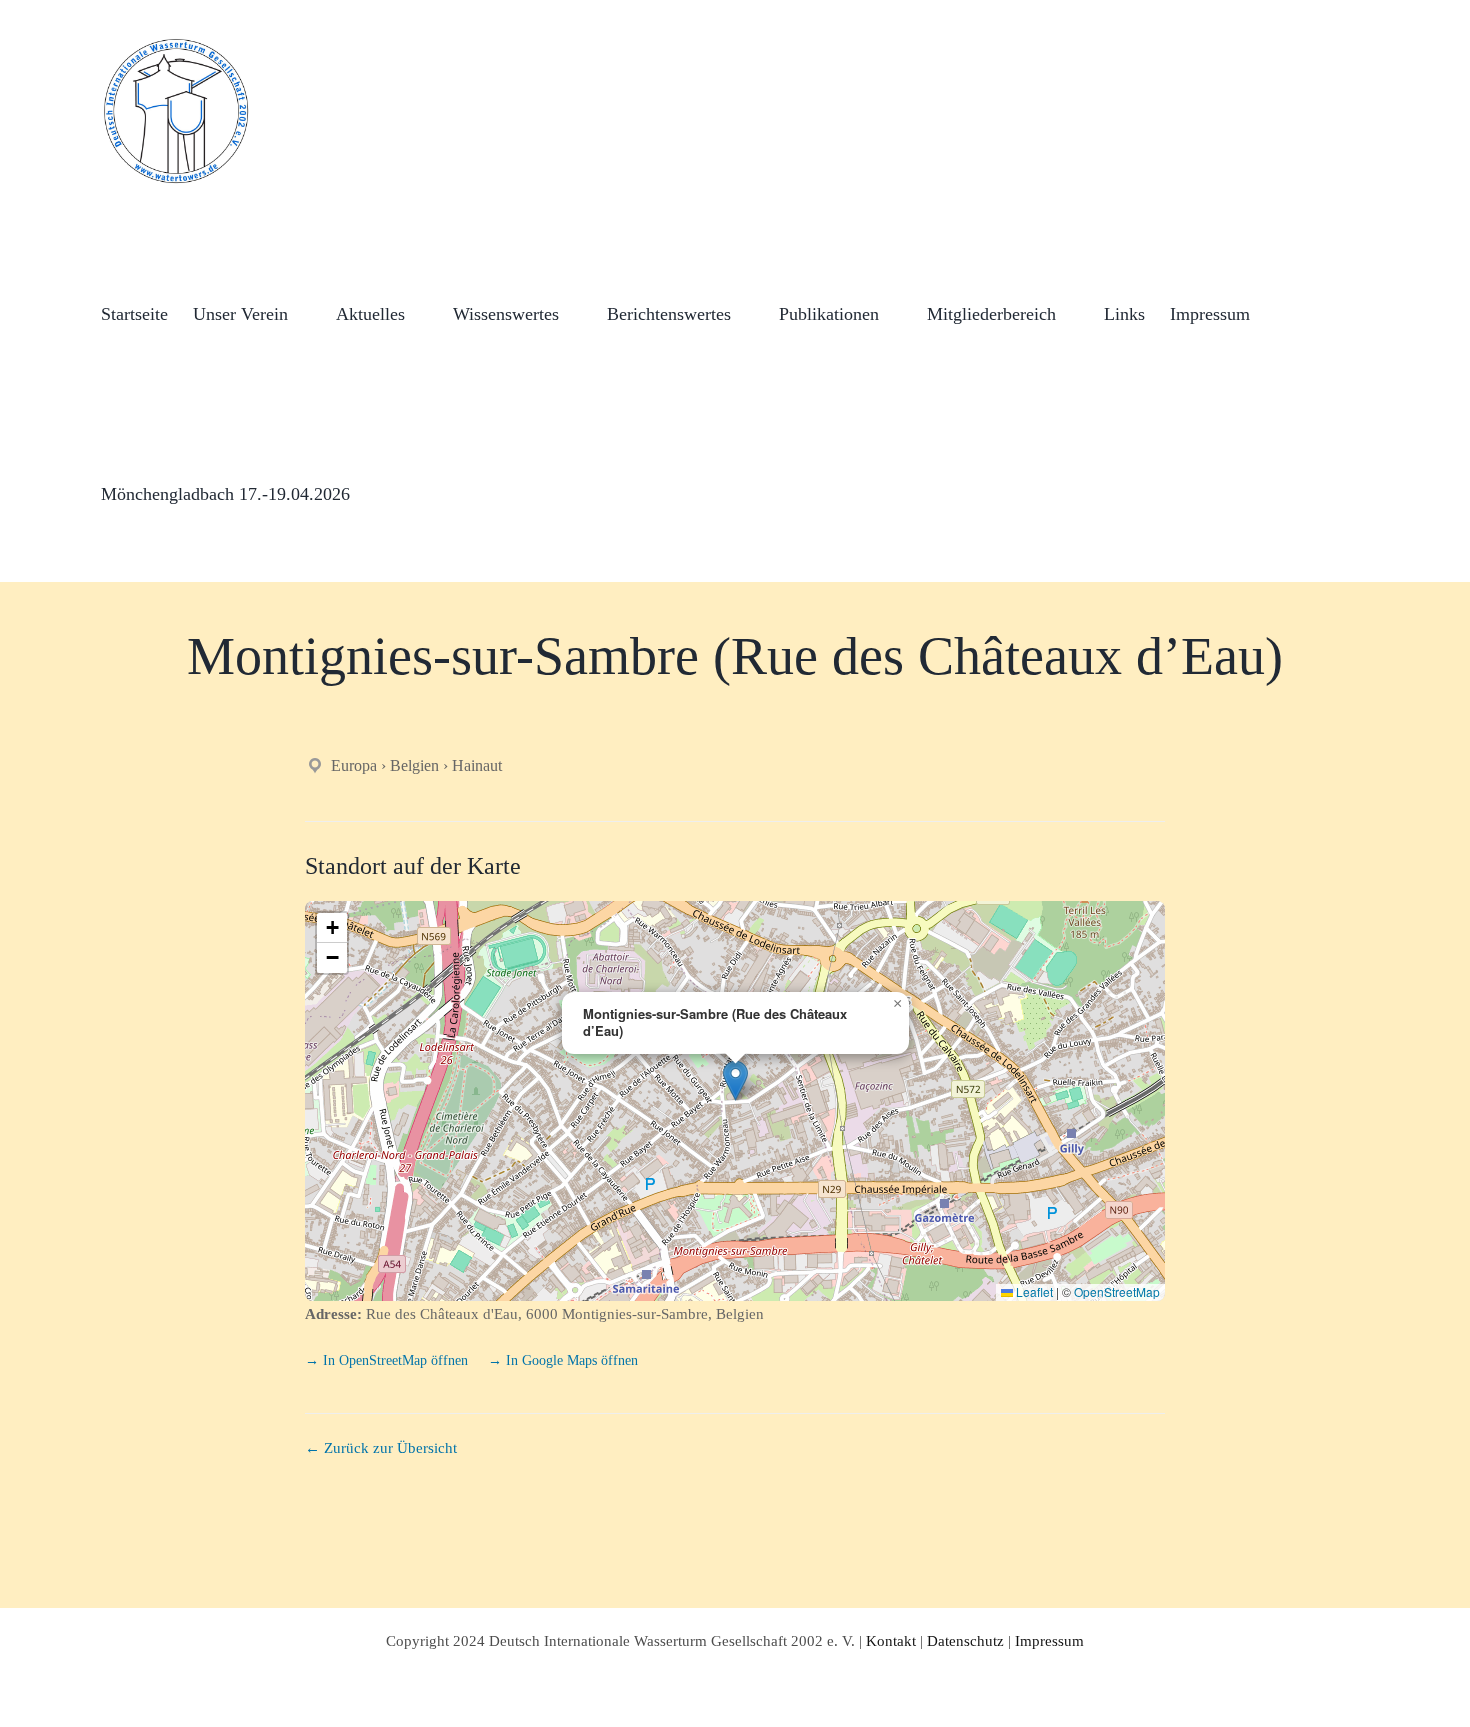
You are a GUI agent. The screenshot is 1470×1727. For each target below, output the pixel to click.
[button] (382, 492)
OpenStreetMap (1117, 1291)
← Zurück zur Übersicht (381, 1448)
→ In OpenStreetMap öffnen (388, 1360)
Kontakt (891, 1641)
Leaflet (1033, 1291)
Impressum (1049, 1641)
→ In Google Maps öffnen (563, 1360)
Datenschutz (965, 1641)
